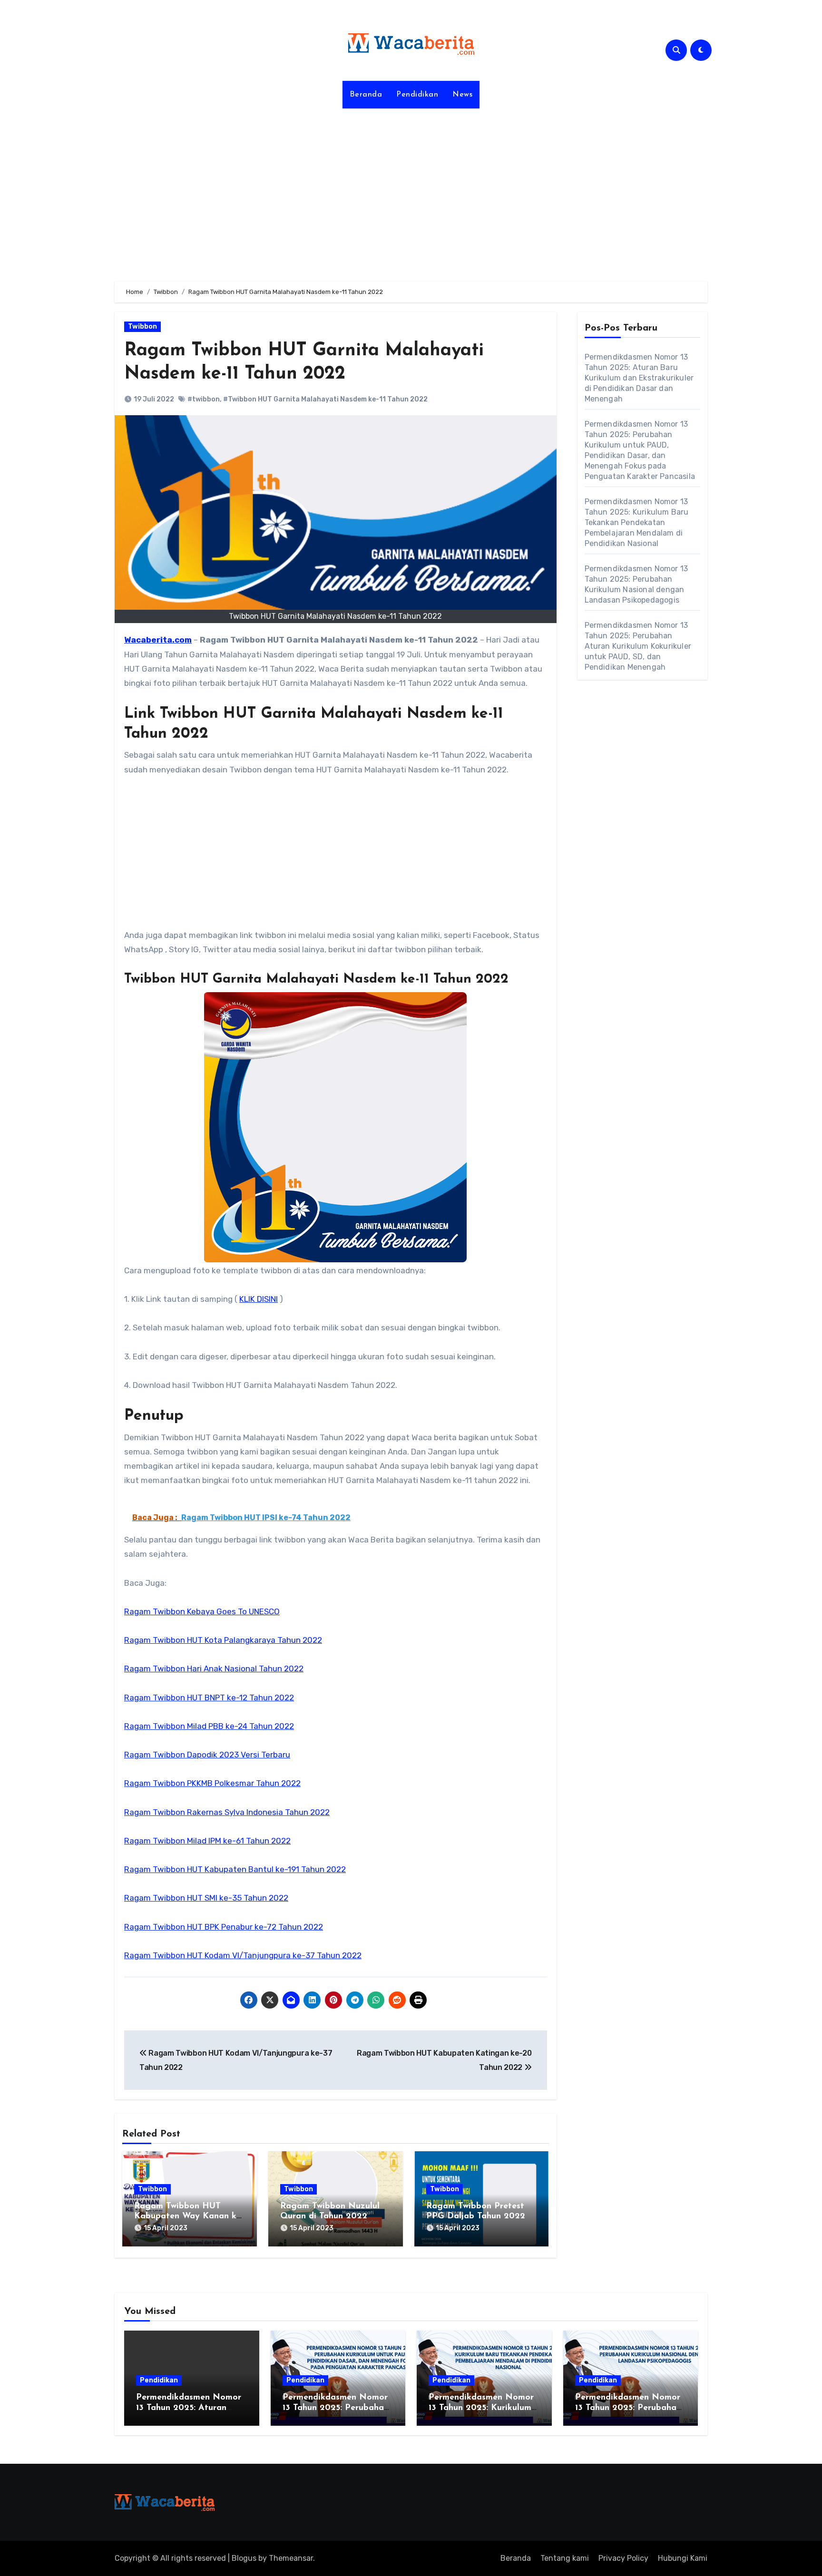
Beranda (366, 95)
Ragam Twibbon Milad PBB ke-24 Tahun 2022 (209, 1726)
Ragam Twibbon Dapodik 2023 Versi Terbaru (207, 1755)
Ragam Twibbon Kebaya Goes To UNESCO (202, 1611)
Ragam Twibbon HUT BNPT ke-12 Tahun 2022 (209, 1698)
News (462, 95)
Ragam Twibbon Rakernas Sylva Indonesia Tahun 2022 (227, 1812)
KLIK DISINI (259, 1299)
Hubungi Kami (683, 2558)
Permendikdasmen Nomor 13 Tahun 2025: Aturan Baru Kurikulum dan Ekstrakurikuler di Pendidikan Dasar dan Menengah (639, 378)
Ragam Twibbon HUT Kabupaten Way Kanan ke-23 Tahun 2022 (189, 2217)
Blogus (244, 2558)
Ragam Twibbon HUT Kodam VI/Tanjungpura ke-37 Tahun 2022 (243, 1955)
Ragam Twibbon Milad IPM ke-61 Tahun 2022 (207, 1841)
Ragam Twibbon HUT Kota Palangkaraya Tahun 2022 (223, 1640)
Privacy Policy (623, 2558)
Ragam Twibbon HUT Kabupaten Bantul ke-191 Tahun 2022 (235, 1869)
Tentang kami (565, 2558)
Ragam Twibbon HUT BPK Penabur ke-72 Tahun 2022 (224, 1927)
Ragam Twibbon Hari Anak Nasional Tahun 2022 (214, 1669)
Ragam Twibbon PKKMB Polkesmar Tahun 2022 (212, 1783)
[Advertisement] (411, 189)
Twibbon (142, 327)
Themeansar (291, 2558)
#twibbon (204, 399)
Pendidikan (417, 95)
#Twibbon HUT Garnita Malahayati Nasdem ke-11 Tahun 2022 (325, 399)
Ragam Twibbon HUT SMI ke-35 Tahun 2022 (206, 1898)
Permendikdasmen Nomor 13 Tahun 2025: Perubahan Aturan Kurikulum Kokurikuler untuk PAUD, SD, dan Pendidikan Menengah (638, 646)
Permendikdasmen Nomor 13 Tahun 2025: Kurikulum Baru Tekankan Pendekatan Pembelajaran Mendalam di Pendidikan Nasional (637, 522)
